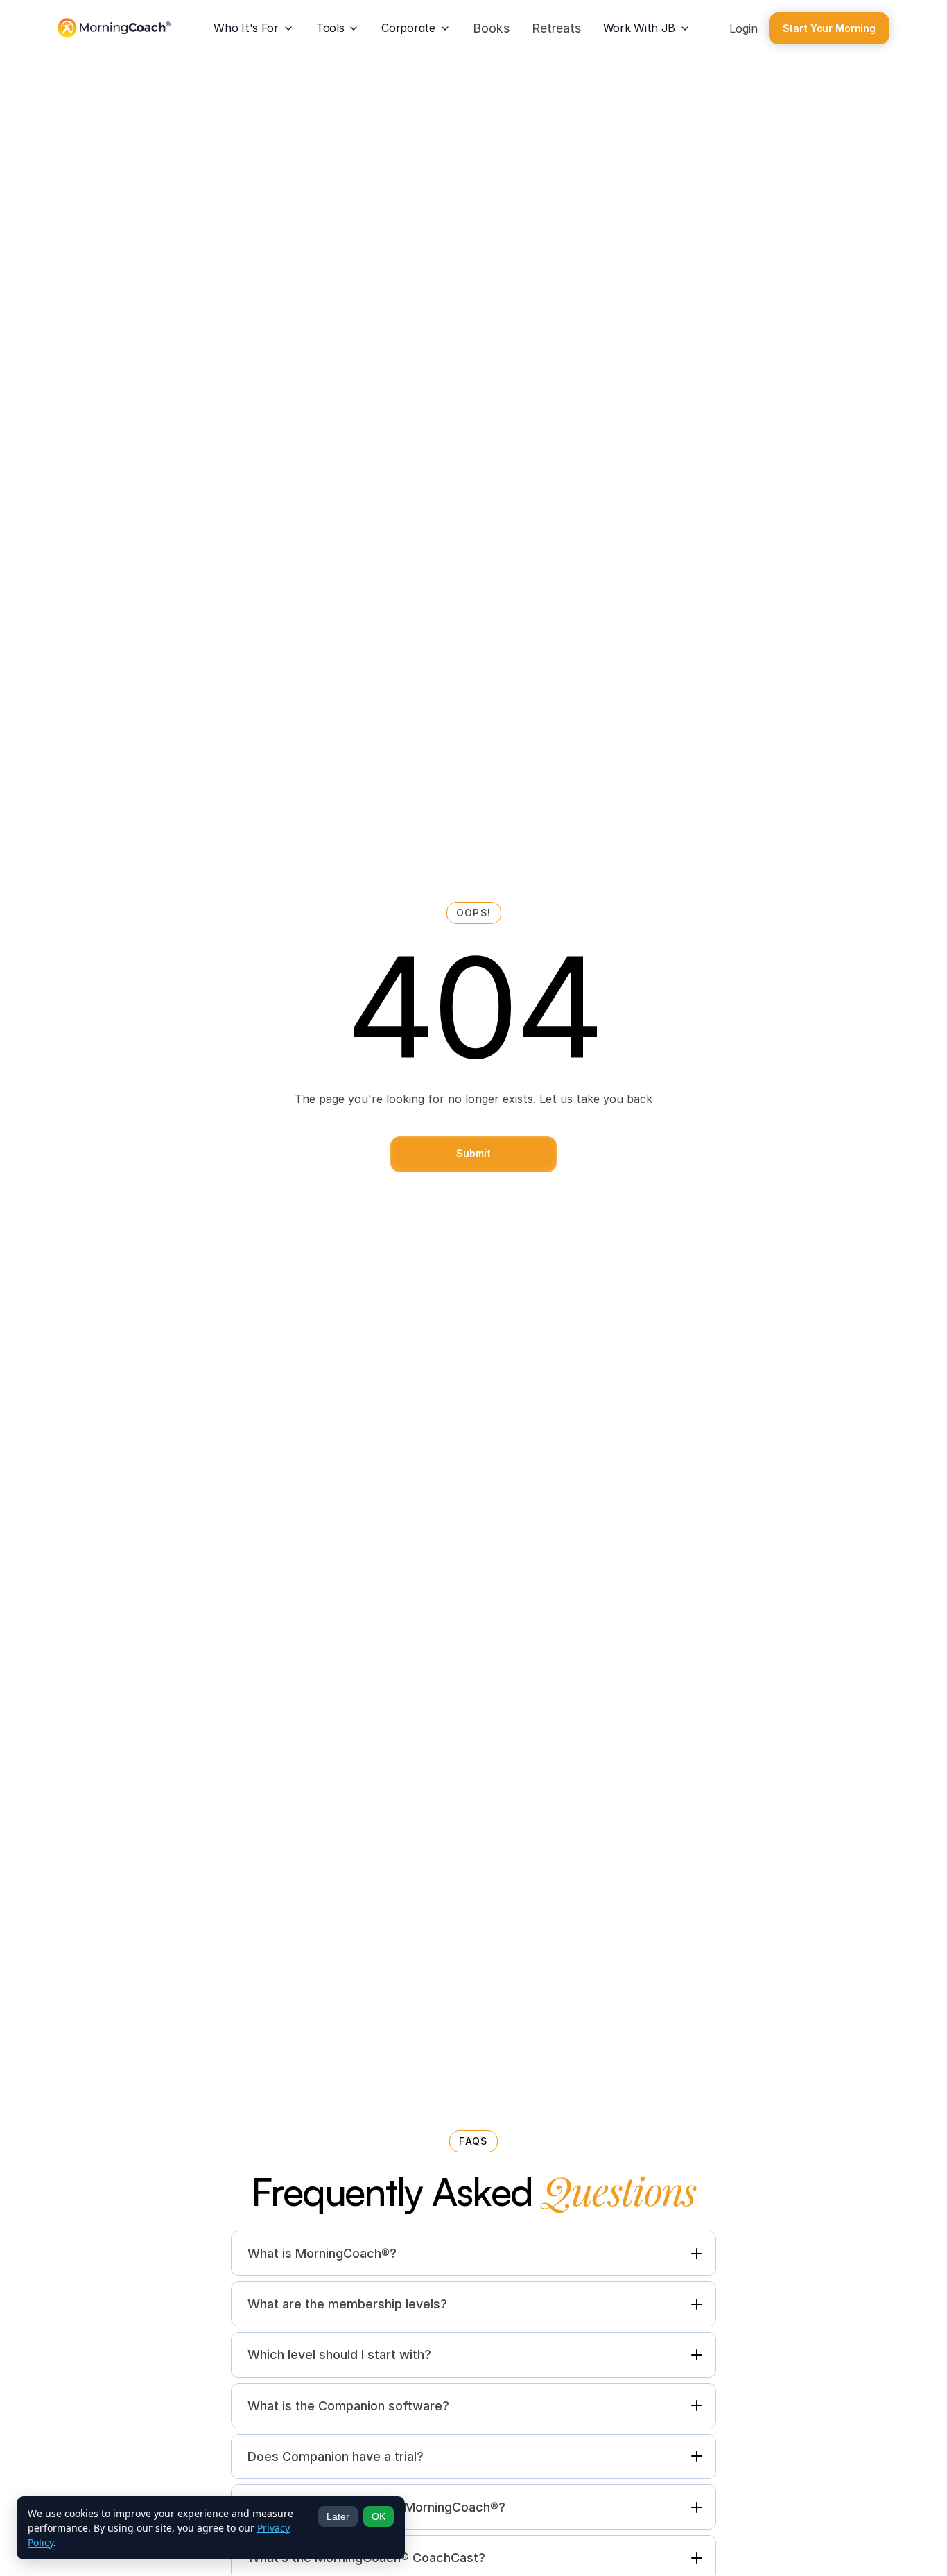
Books (491, 28)
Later (338, 2516)
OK (379, 2516)
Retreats (556, 28)
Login (744, 28)
